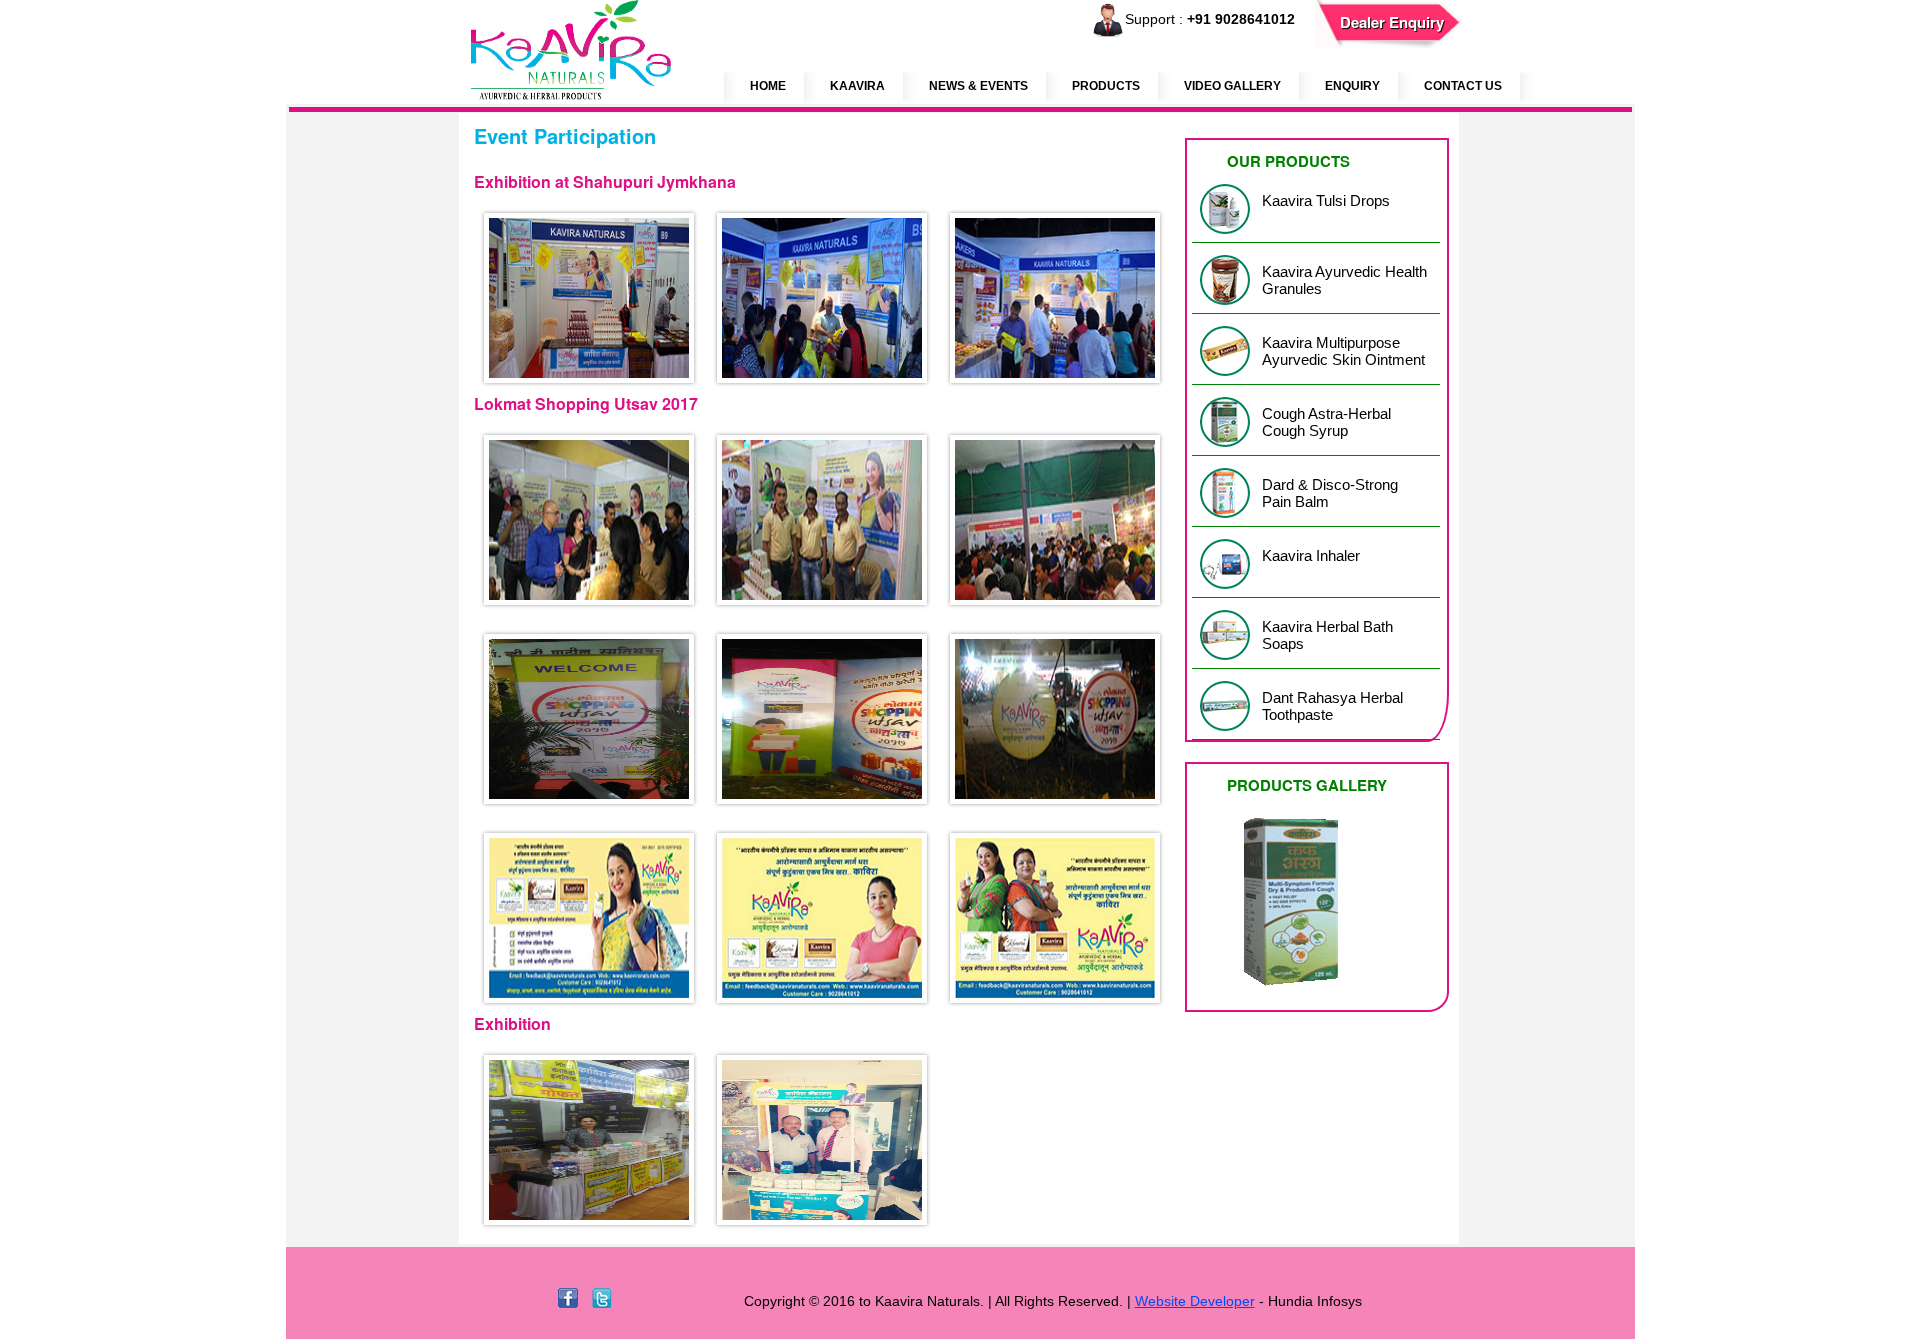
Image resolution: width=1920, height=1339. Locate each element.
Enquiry (1352, 86)
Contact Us (1463, 86)
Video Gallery (1232, 86)
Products (1106, 86)
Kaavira (857, 86)
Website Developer (1195, 1301)
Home (768, 86)
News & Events (978, 86)
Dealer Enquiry (1392, 22)
